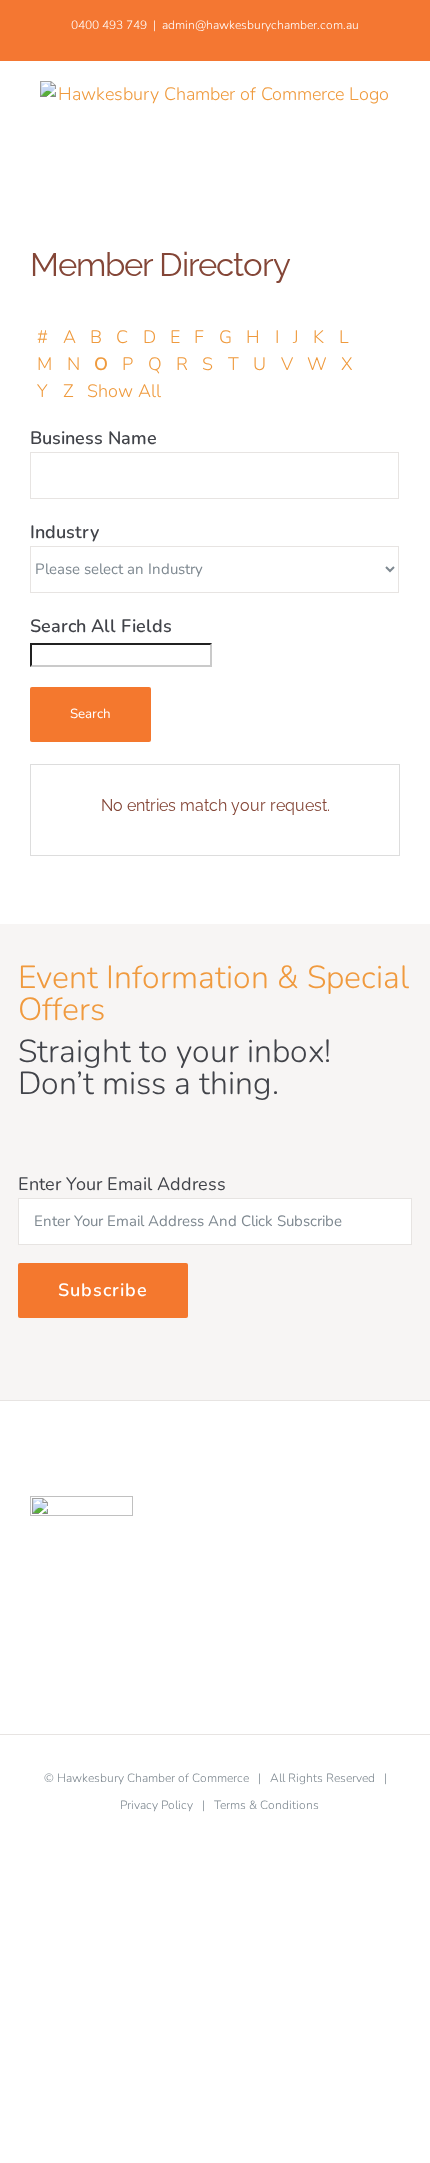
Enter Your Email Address (122, 1184)
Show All (124, 391)
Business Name (93, 438)
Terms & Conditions (266, 1805)
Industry (64, 532)
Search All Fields (101, 626)
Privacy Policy (156, 1805)
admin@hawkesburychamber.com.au (260, 25)
